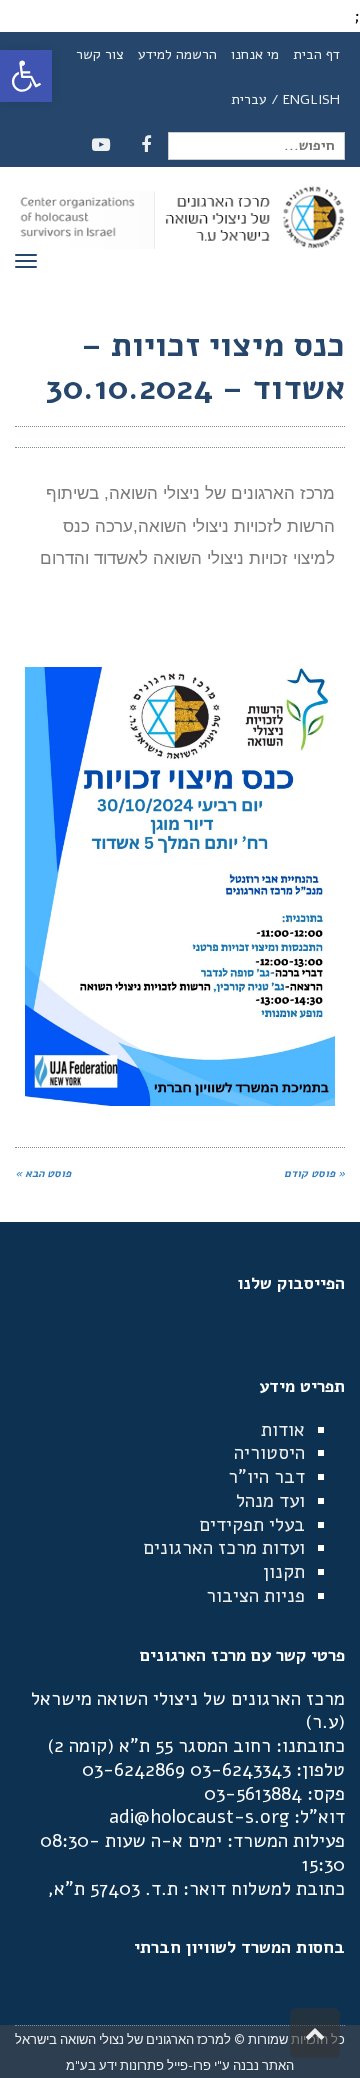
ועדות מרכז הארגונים (224, 1548)
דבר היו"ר (266, 1477)
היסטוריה (269, 1453)
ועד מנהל (270, 1501)
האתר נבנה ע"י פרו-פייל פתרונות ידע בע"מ (180, 2065)
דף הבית (316, 54)
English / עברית (285, 99)
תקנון (284, 1572)
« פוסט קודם (314, 1173)
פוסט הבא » (43, 1173)
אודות (283, 1430)
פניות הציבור (255, 1596)
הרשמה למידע (177, 54)
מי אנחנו (255, 54)
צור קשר (100, 54)
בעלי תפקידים (252, 1525)
